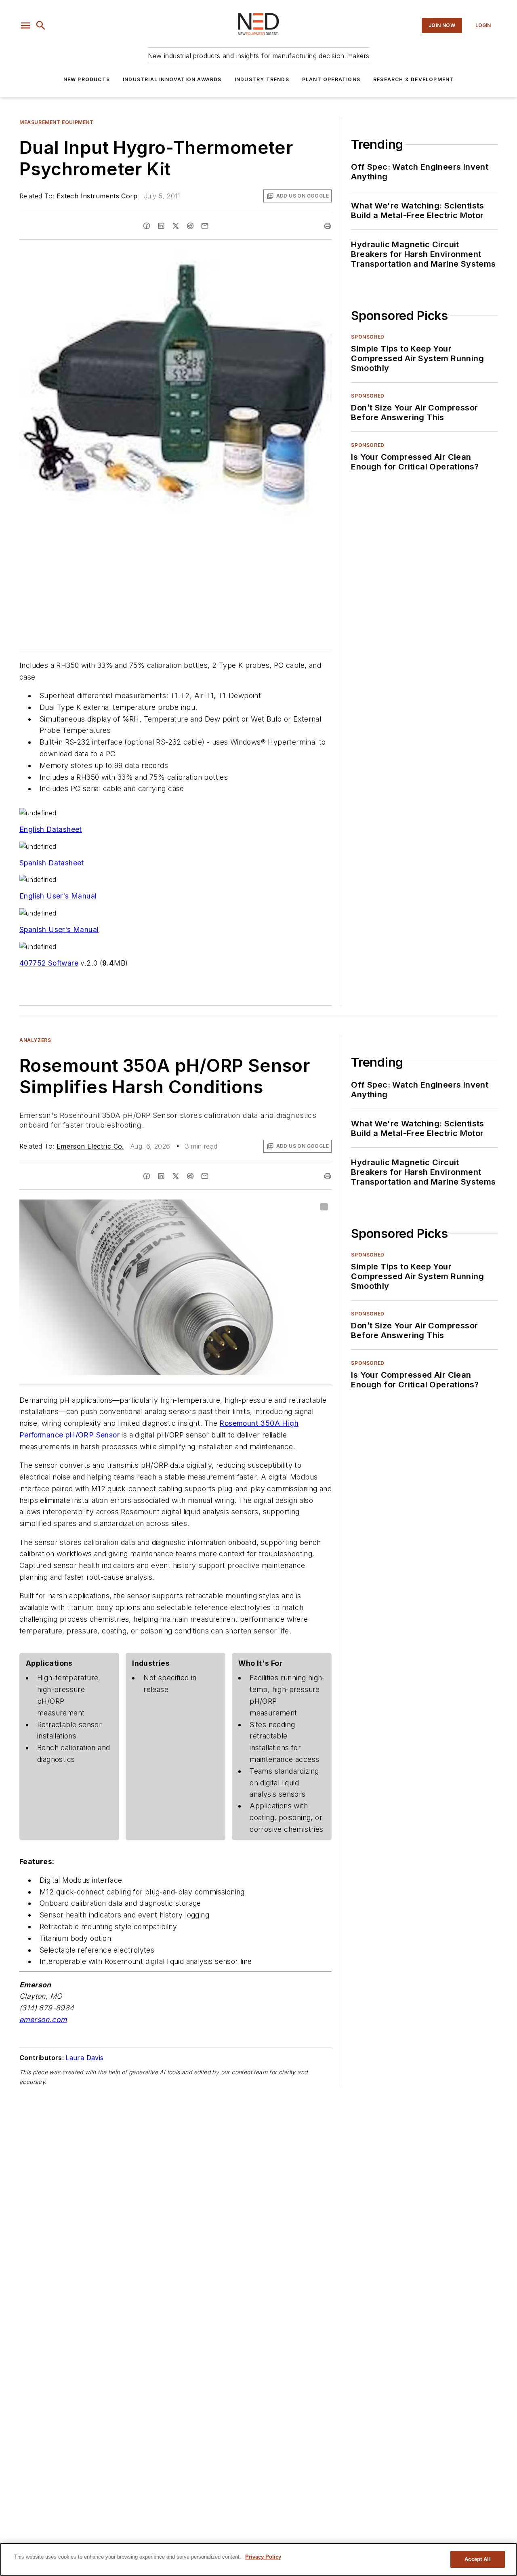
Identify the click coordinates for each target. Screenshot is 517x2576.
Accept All (477, 2559)
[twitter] (176, 226)
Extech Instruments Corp (97, 196)
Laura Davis (84, 2058)
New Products (87, 79)
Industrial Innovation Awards (172, 79)
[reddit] (190, 226)
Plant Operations (331, 79)
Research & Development (413, 79)
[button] (25, 25)
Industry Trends (262, 79)
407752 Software (49, 963)
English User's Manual (58, 896)
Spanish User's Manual (59, 929)
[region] (258, 2559)
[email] (205, 226)
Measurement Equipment (57, 122)
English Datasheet (51, 829)
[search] (41, 25)
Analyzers (35, 1040)
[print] (328, 226)
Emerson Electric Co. (90, 1146)
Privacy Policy (263, 2557)
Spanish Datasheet (52, 863)
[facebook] (147, 226)
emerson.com (43, 2019)
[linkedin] (161, 226)
